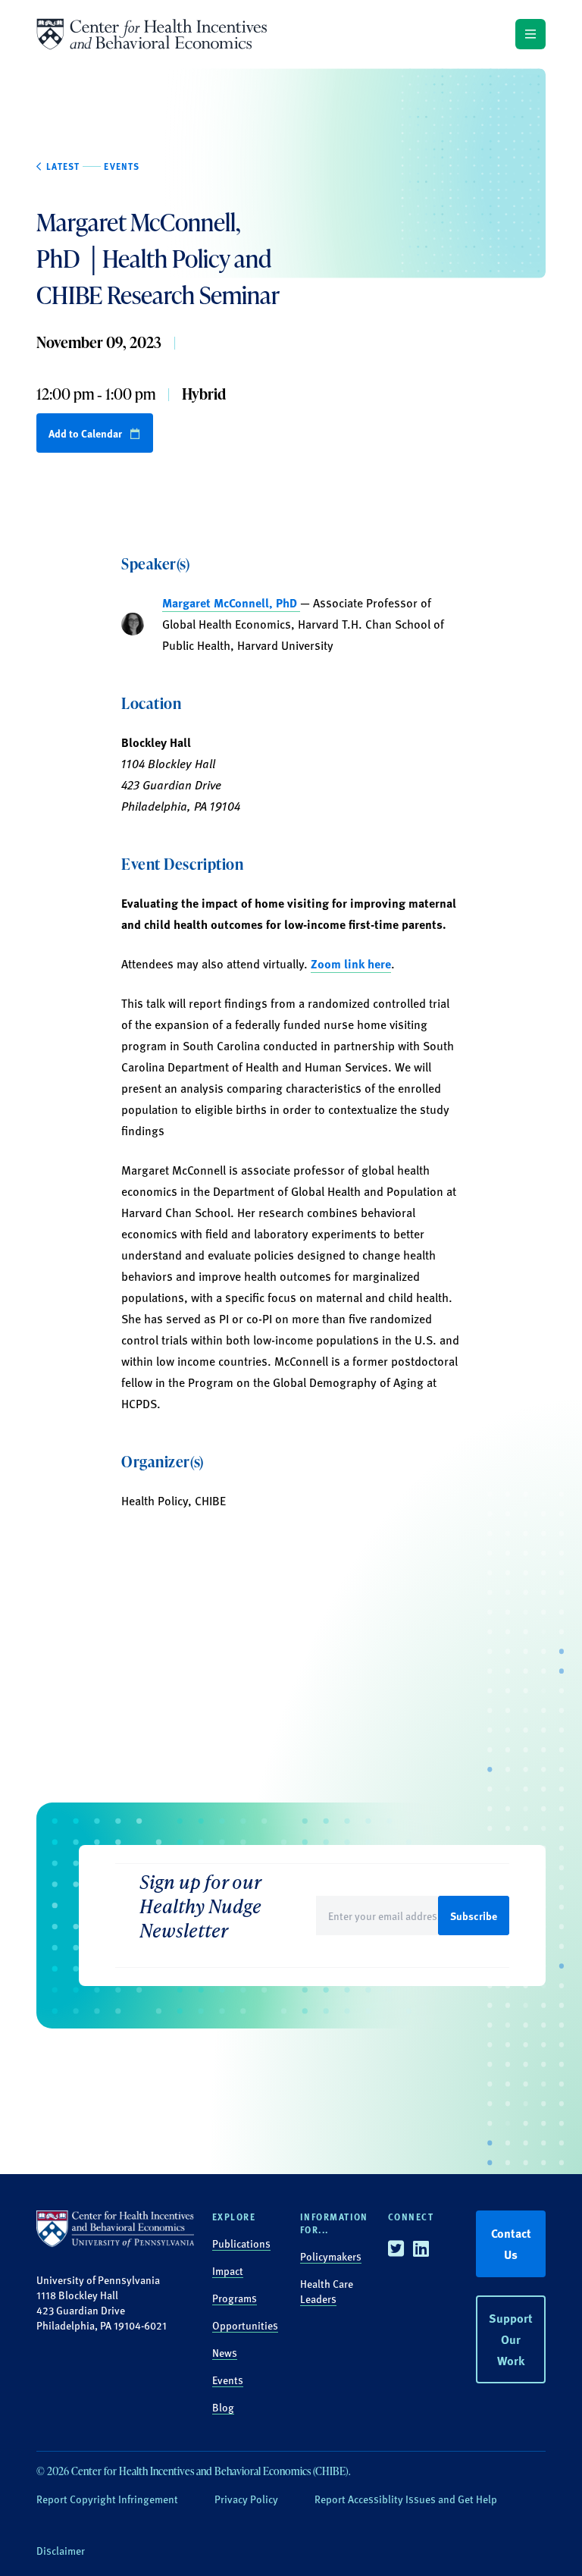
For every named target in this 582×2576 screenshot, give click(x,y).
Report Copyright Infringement (107, 2499)
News (225, 2352)
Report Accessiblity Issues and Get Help (406, 2499)
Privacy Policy (246, 2499)
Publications (241, 2243)
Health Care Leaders (327, 2291)
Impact (228, 2270)
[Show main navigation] (530, 34)
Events (228, 2380)
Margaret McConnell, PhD (231, 602)
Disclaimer (61, 2550)
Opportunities (245, 2325)
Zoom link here (351, 963)
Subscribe (474, 1916)
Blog (223, 2407)
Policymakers (331, 2256)
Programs (235, 2298)
